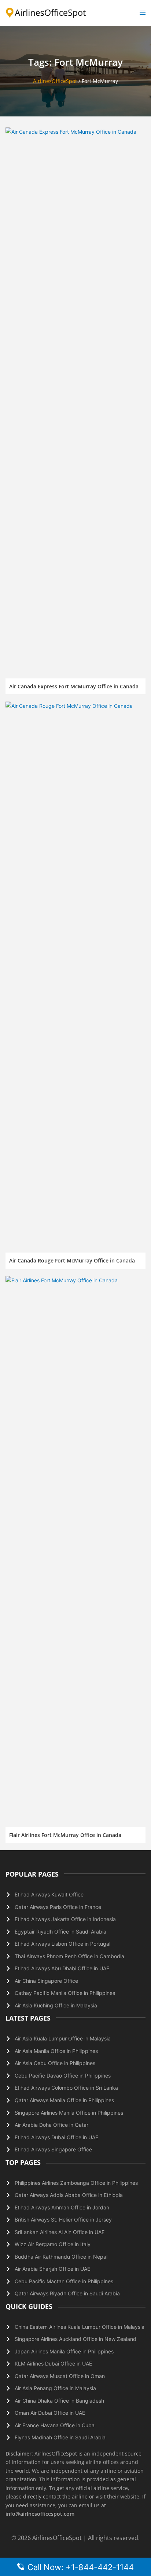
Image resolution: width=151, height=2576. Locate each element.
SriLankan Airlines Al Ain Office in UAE (60, 2232)
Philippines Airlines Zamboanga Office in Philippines (76, 2183)
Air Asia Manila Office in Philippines (56, 2051)
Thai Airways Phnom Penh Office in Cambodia (69, 1956)
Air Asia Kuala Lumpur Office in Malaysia (63, 2038)
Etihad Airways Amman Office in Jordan (62, 2207)
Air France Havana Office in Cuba (55, 2425)
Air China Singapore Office (46, 1981)
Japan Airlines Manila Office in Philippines (64, 2351)
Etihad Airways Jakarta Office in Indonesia (65, 1919)
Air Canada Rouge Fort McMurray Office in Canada (72, 1260)
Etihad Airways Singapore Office (53, 2149)
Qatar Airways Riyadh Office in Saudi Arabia (67, 2293)
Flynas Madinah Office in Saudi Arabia (60, 2437)
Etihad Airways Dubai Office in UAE (56, 2137)
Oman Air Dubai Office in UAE (50, 2413)
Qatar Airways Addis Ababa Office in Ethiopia (69, 2195)
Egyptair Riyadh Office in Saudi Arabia (60, 1932)
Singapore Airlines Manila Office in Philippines (69, 2113)
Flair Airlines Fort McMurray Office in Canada (65, 1835)
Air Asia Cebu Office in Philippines (55, 2063)
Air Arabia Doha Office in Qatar (51, 2125)
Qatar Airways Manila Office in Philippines (64, 2100)
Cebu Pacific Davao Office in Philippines (63, 2076)
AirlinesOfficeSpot (55, 81)
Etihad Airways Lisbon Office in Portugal (62, 1944)
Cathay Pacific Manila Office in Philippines (65, 1993)
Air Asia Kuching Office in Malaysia (56, 2005)
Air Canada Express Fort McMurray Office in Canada (74, 686)
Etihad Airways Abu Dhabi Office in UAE (62, 1968)
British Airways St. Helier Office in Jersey (63, 2220)
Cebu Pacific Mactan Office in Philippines (64, 2281)
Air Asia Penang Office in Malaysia (55, 2388)
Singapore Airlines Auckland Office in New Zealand (75, 2339)
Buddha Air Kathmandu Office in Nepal (61, 2257)
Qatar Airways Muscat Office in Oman (60, 2376)
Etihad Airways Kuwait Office (49, 1894)
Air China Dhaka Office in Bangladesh (59, 2401)
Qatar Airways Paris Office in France (58, 1907)
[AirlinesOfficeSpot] (46, 12)
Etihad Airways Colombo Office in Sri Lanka (66, 2088)
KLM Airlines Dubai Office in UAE (53, 2364)
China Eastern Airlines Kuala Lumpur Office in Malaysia (80, 2327)
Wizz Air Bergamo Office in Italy (53, 2244)
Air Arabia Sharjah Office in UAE (52, 2269)
